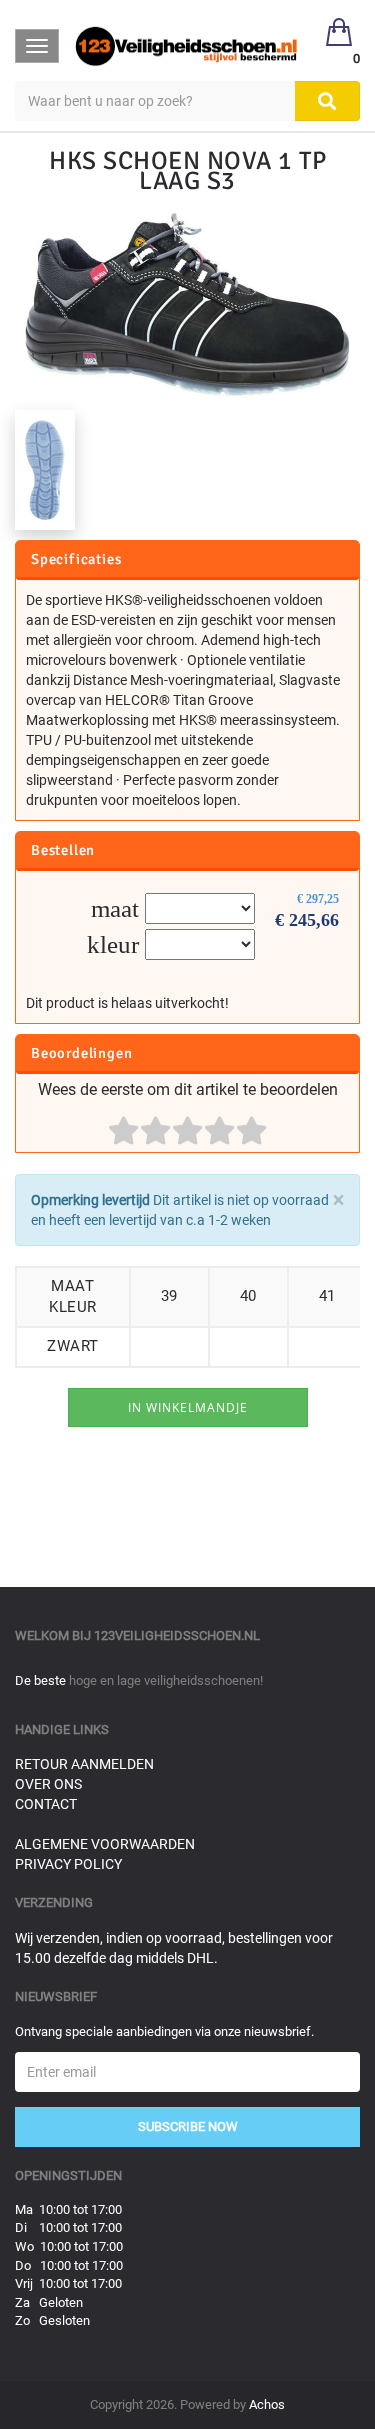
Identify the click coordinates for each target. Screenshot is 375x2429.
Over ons (48, 1784)
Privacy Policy (68, 1864)
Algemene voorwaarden (105, 1844)
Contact (46, 1804)
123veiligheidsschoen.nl (177, 1635)
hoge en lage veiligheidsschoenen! (166, 1680)
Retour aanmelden (84, 1764)
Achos (267, 2404)
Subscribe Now (188, 2126)
